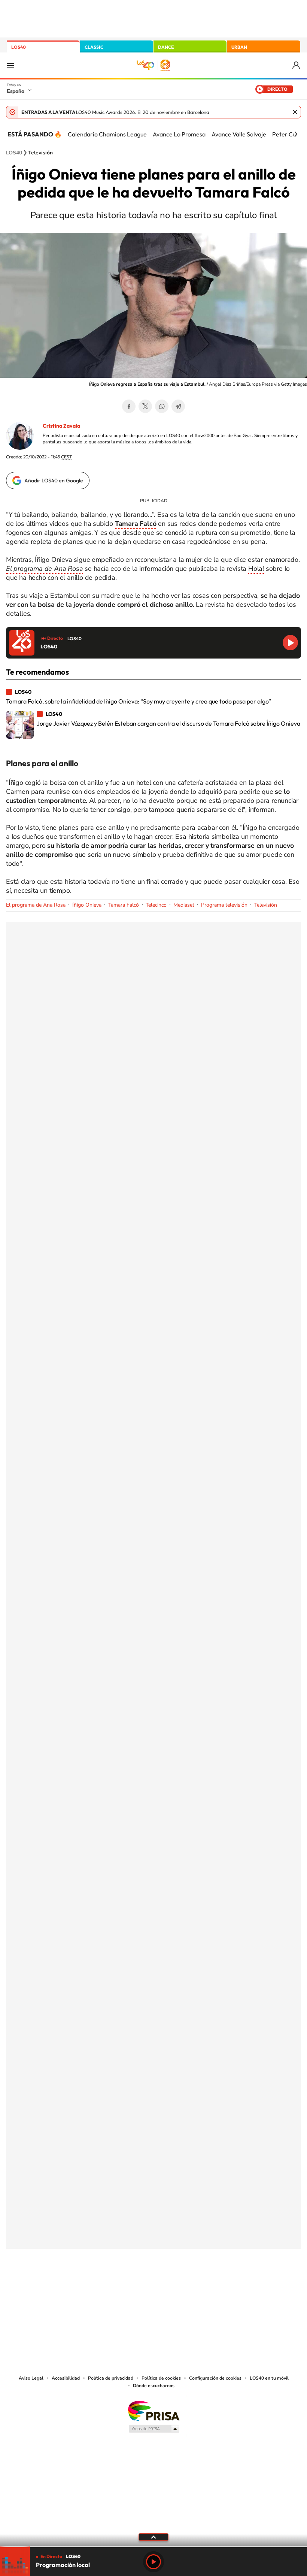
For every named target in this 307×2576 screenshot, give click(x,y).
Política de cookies (161, 2378)
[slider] (153, 2547)
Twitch (183, 2286)
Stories (198, 2286)
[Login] (297, 65)
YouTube (139, 2286)
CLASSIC (94, 47)
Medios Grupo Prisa (154, 2429)
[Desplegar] (153, 2537)
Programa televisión (224, 905)
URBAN (239, 47)
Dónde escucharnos (154, 2386)
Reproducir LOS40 (290, 643)
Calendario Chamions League (107, 134)
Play (153, 2562)
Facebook (129, 406)
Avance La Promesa (179, 134)
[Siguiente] (296, 134)
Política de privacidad (111, 2378)
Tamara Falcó (124, 905)
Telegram (178, 406)
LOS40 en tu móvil (269, 2378)
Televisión (40, 153)
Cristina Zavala (61, 426)
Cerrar (295, 112)
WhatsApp (162, 406)
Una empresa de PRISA (153, 2411)
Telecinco (156, 905)
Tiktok (124, 2286)
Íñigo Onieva (87, 905)
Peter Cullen (289, 134)
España (16, 91)
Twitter (145, 406)
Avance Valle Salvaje (239, 134)
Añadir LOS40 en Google (54, 480)
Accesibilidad (66, 2378)
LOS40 (19, 47)
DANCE (166, 47)
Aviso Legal (31, 2378)
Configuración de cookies (215, 2378)
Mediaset (184, 905)
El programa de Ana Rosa (36, 905)
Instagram (109, 2286)
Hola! (256, 569)
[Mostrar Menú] (10, 65)
